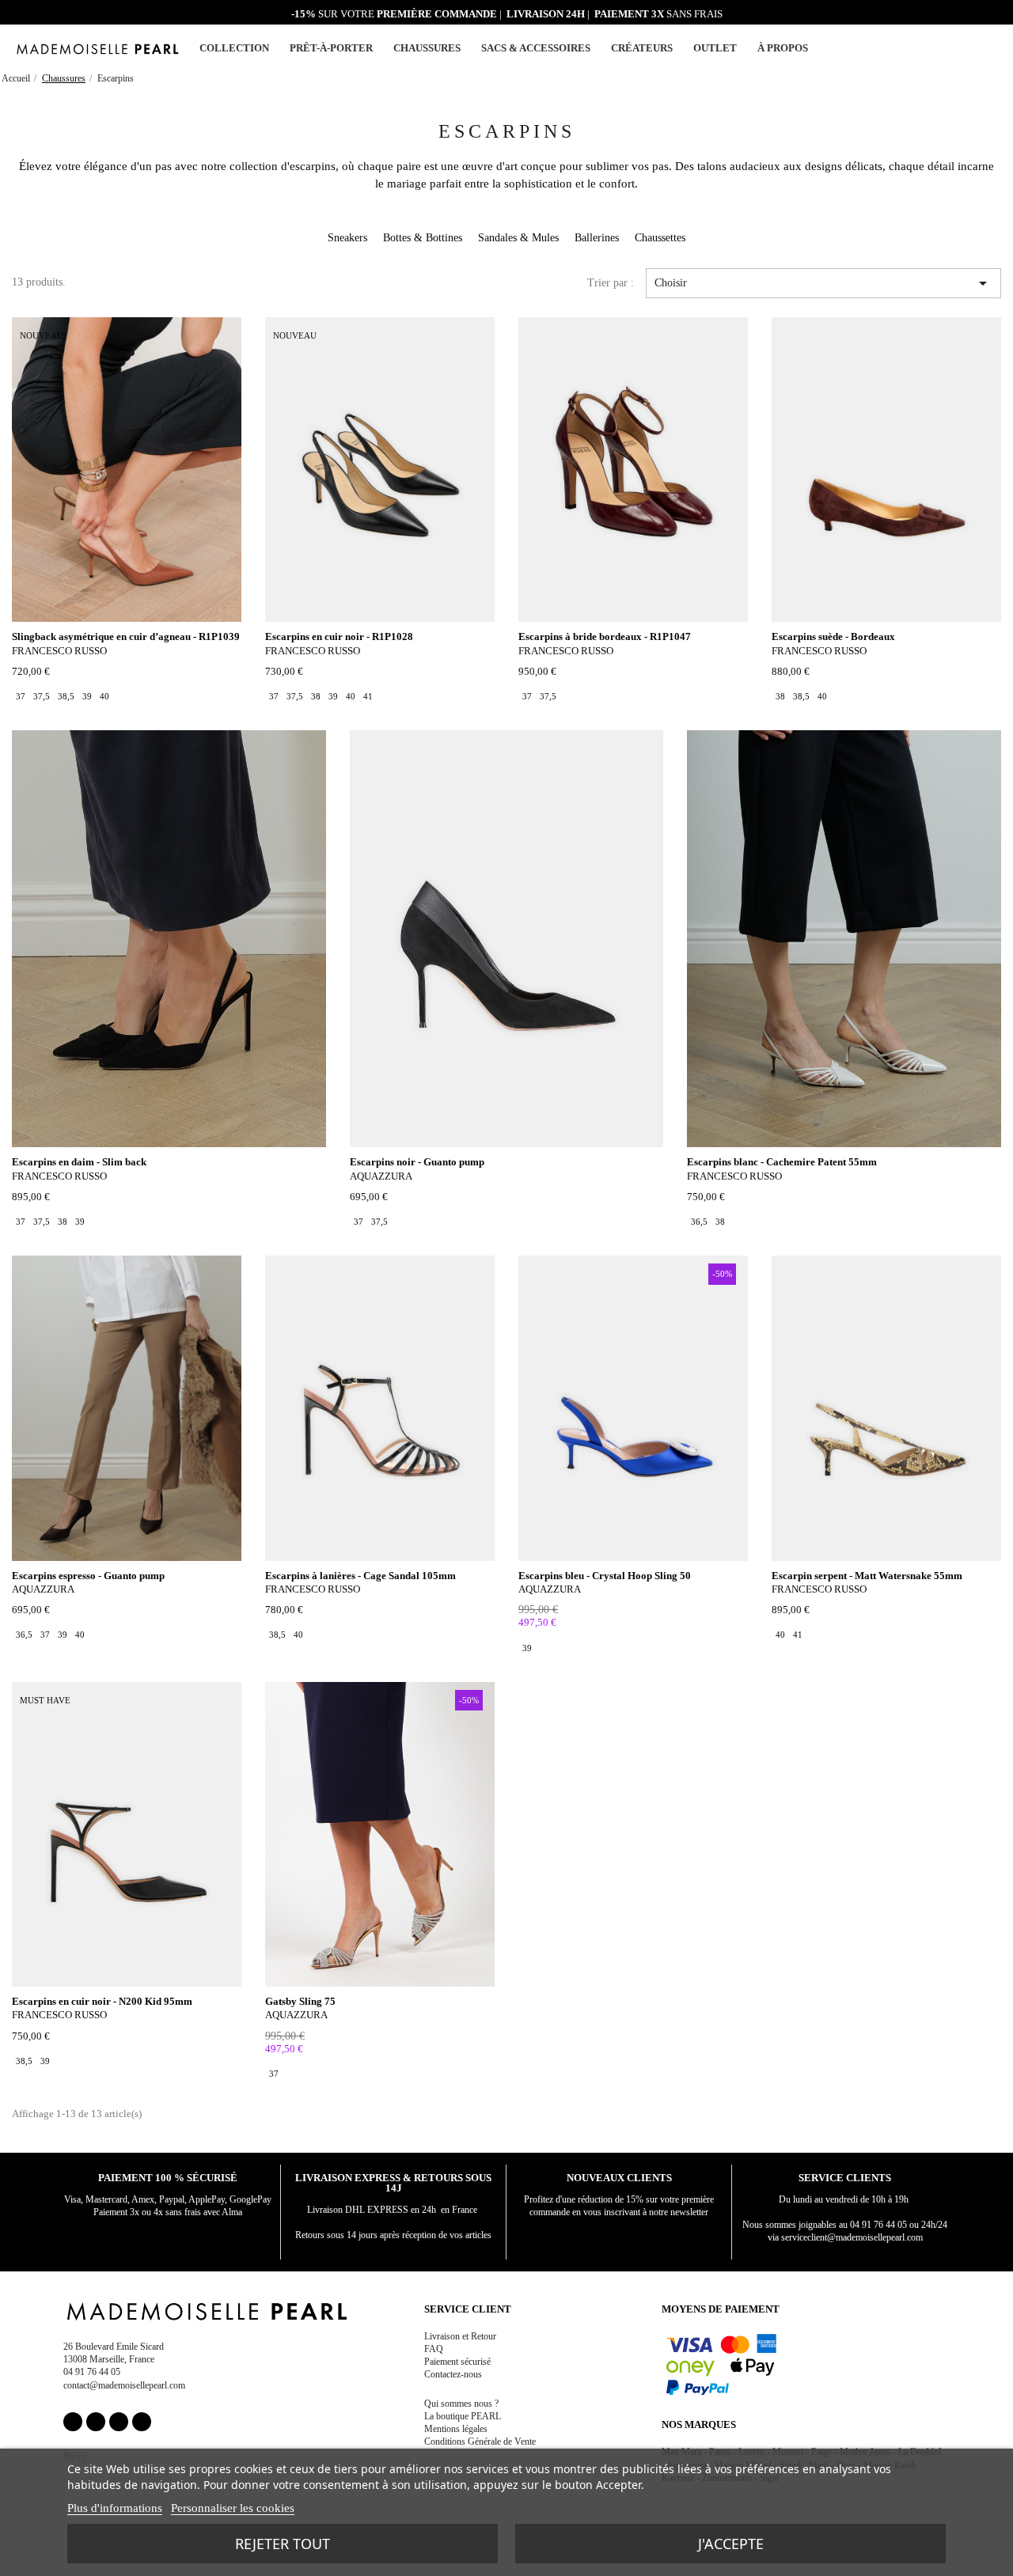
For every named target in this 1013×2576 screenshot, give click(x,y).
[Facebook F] (73, 2422)
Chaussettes (660, 238)
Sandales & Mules (518, 238)
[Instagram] (96, 2422)
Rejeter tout (283, 2544)
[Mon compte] (953, 49)
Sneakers (347, 238)
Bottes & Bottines (423, 238)
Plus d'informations (115, 2508)
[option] (21, 696)
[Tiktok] (142, 2422)
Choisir (823, 283)
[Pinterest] (119, 2422)
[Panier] (991, 47)
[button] (972, 48)
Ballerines (597, 238)
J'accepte (731, 2544)
